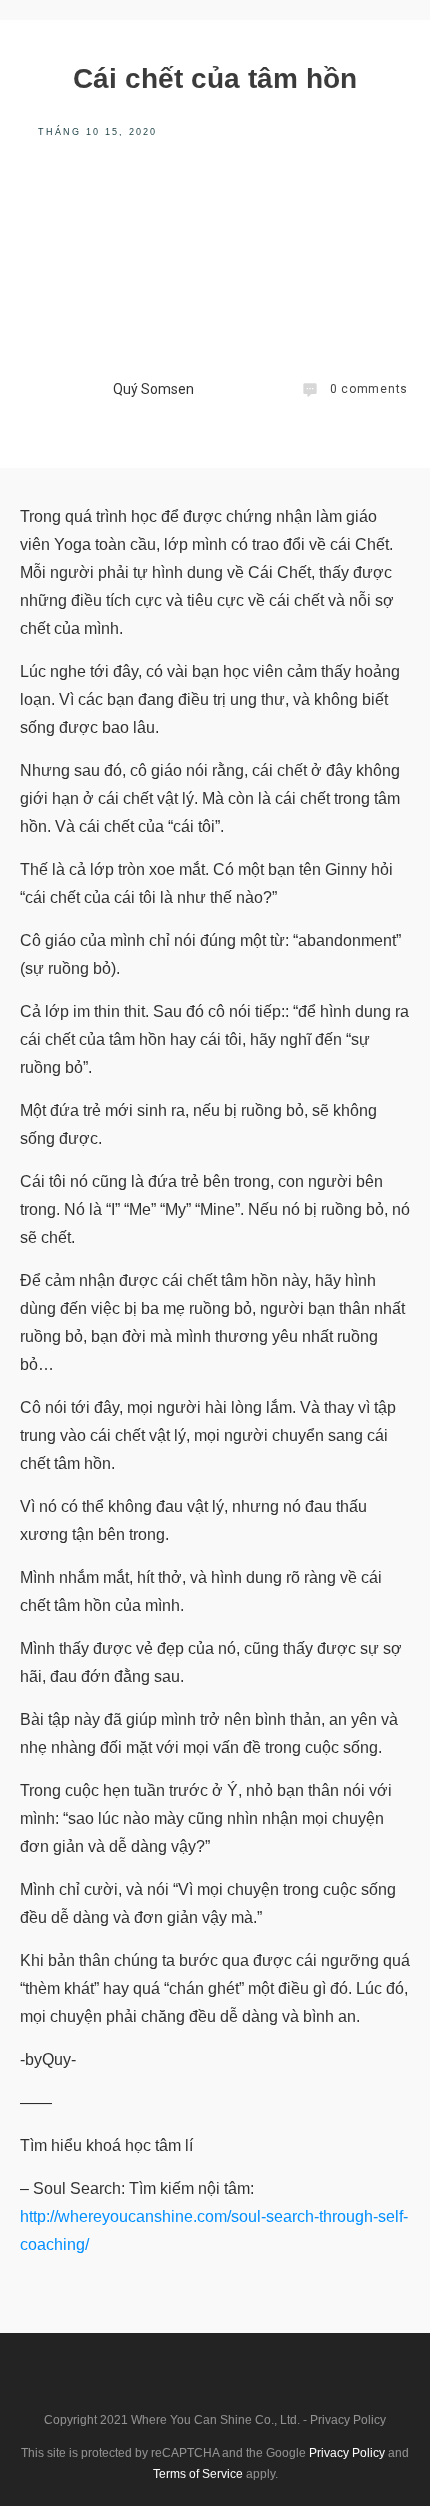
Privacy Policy (348, 2420)
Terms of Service (198, 2474)
